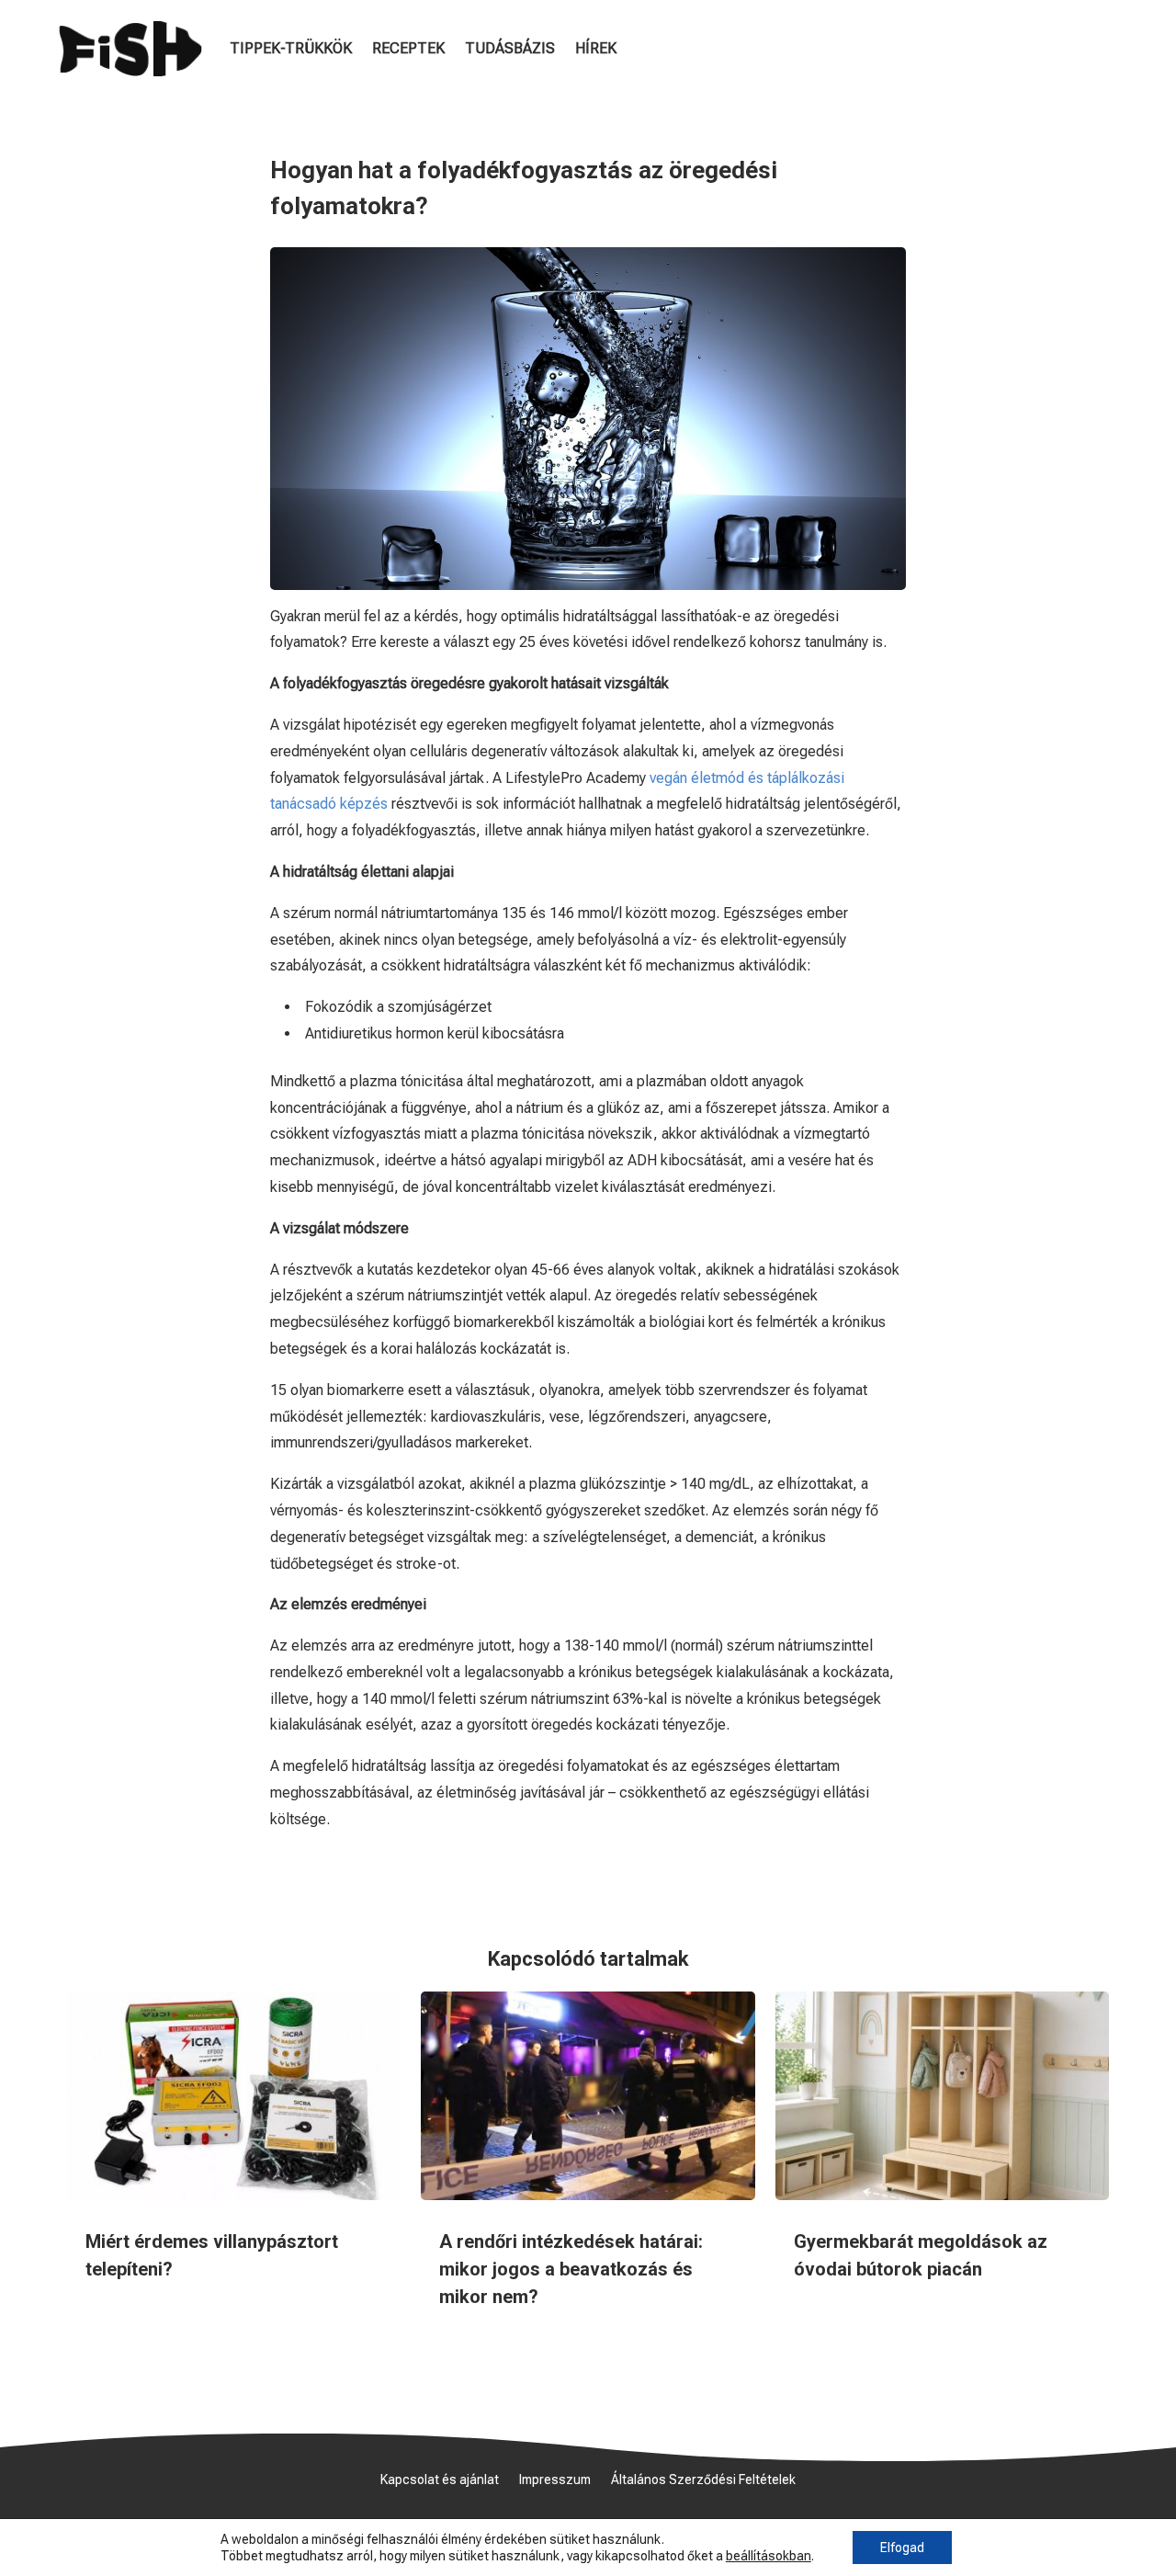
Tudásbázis (510, 48)
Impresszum (555, 2480)
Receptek (408, 48)
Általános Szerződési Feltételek (703, 2480)
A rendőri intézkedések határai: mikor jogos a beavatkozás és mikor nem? (571, 2269)
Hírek (596, 48)
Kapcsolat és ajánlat (440, 2480)
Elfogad (902, 2548)
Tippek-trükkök (291, 48)
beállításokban (769, 2556)
